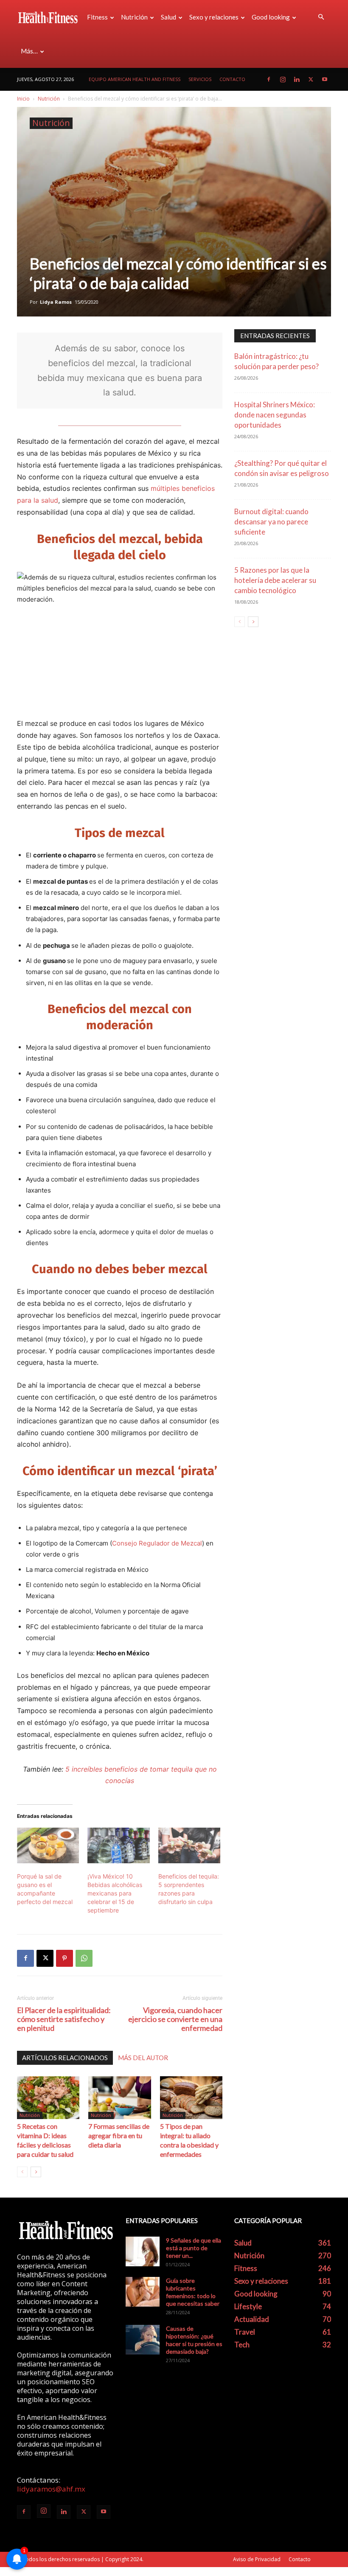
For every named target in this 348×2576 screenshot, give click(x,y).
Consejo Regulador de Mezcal (157, 1543)
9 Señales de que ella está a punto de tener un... (194, 2248)
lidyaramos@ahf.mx (51, 2489)
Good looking (271, 17)
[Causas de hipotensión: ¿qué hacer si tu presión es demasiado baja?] (143, 2340)
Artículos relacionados (65, 2058)
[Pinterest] (65, 1958)
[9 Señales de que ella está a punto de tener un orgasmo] (143, 2251)
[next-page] (36, 2172)
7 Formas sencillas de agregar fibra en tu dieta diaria (119, 2135)
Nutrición (134, 17)
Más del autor (143, 2058)
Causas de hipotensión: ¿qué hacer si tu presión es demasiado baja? (194, 2340)
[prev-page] (22, 2172)
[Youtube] (325, 79)
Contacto (232, 79)
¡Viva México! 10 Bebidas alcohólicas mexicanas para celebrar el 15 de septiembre (115, 1893)
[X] (311, 79)
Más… (29, 51)
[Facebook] (269, 79)
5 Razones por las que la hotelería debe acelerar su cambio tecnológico (275, 580)
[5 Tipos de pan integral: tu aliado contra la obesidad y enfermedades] (191, 2098)
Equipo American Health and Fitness (135, 79)
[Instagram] (283, 79)
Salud (168, 17)
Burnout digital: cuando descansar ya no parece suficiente (271, 522)
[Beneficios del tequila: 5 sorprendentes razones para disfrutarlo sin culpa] (189, 1845)
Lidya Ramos (56, 302)
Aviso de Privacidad (257, 2559)
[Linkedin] (297, 79)
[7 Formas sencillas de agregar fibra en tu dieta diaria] (119, 2098)
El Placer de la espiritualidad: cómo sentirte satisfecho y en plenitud (64, 2019)
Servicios (200, 79)
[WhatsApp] (84, 1958)
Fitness (97, 17)
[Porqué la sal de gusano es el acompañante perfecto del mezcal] (48, 1845)
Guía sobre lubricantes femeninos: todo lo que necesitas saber (193, 2292)
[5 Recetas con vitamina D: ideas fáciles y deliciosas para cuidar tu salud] (48, 2098)
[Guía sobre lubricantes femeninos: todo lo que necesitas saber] (143, 2292)
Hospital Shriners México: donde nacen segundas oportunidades (275, 415)
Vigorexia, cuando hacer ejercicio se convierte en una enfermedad (175, 2019)
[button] (321, 17)
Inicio (23, 99)
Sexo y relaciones (214, 17)
